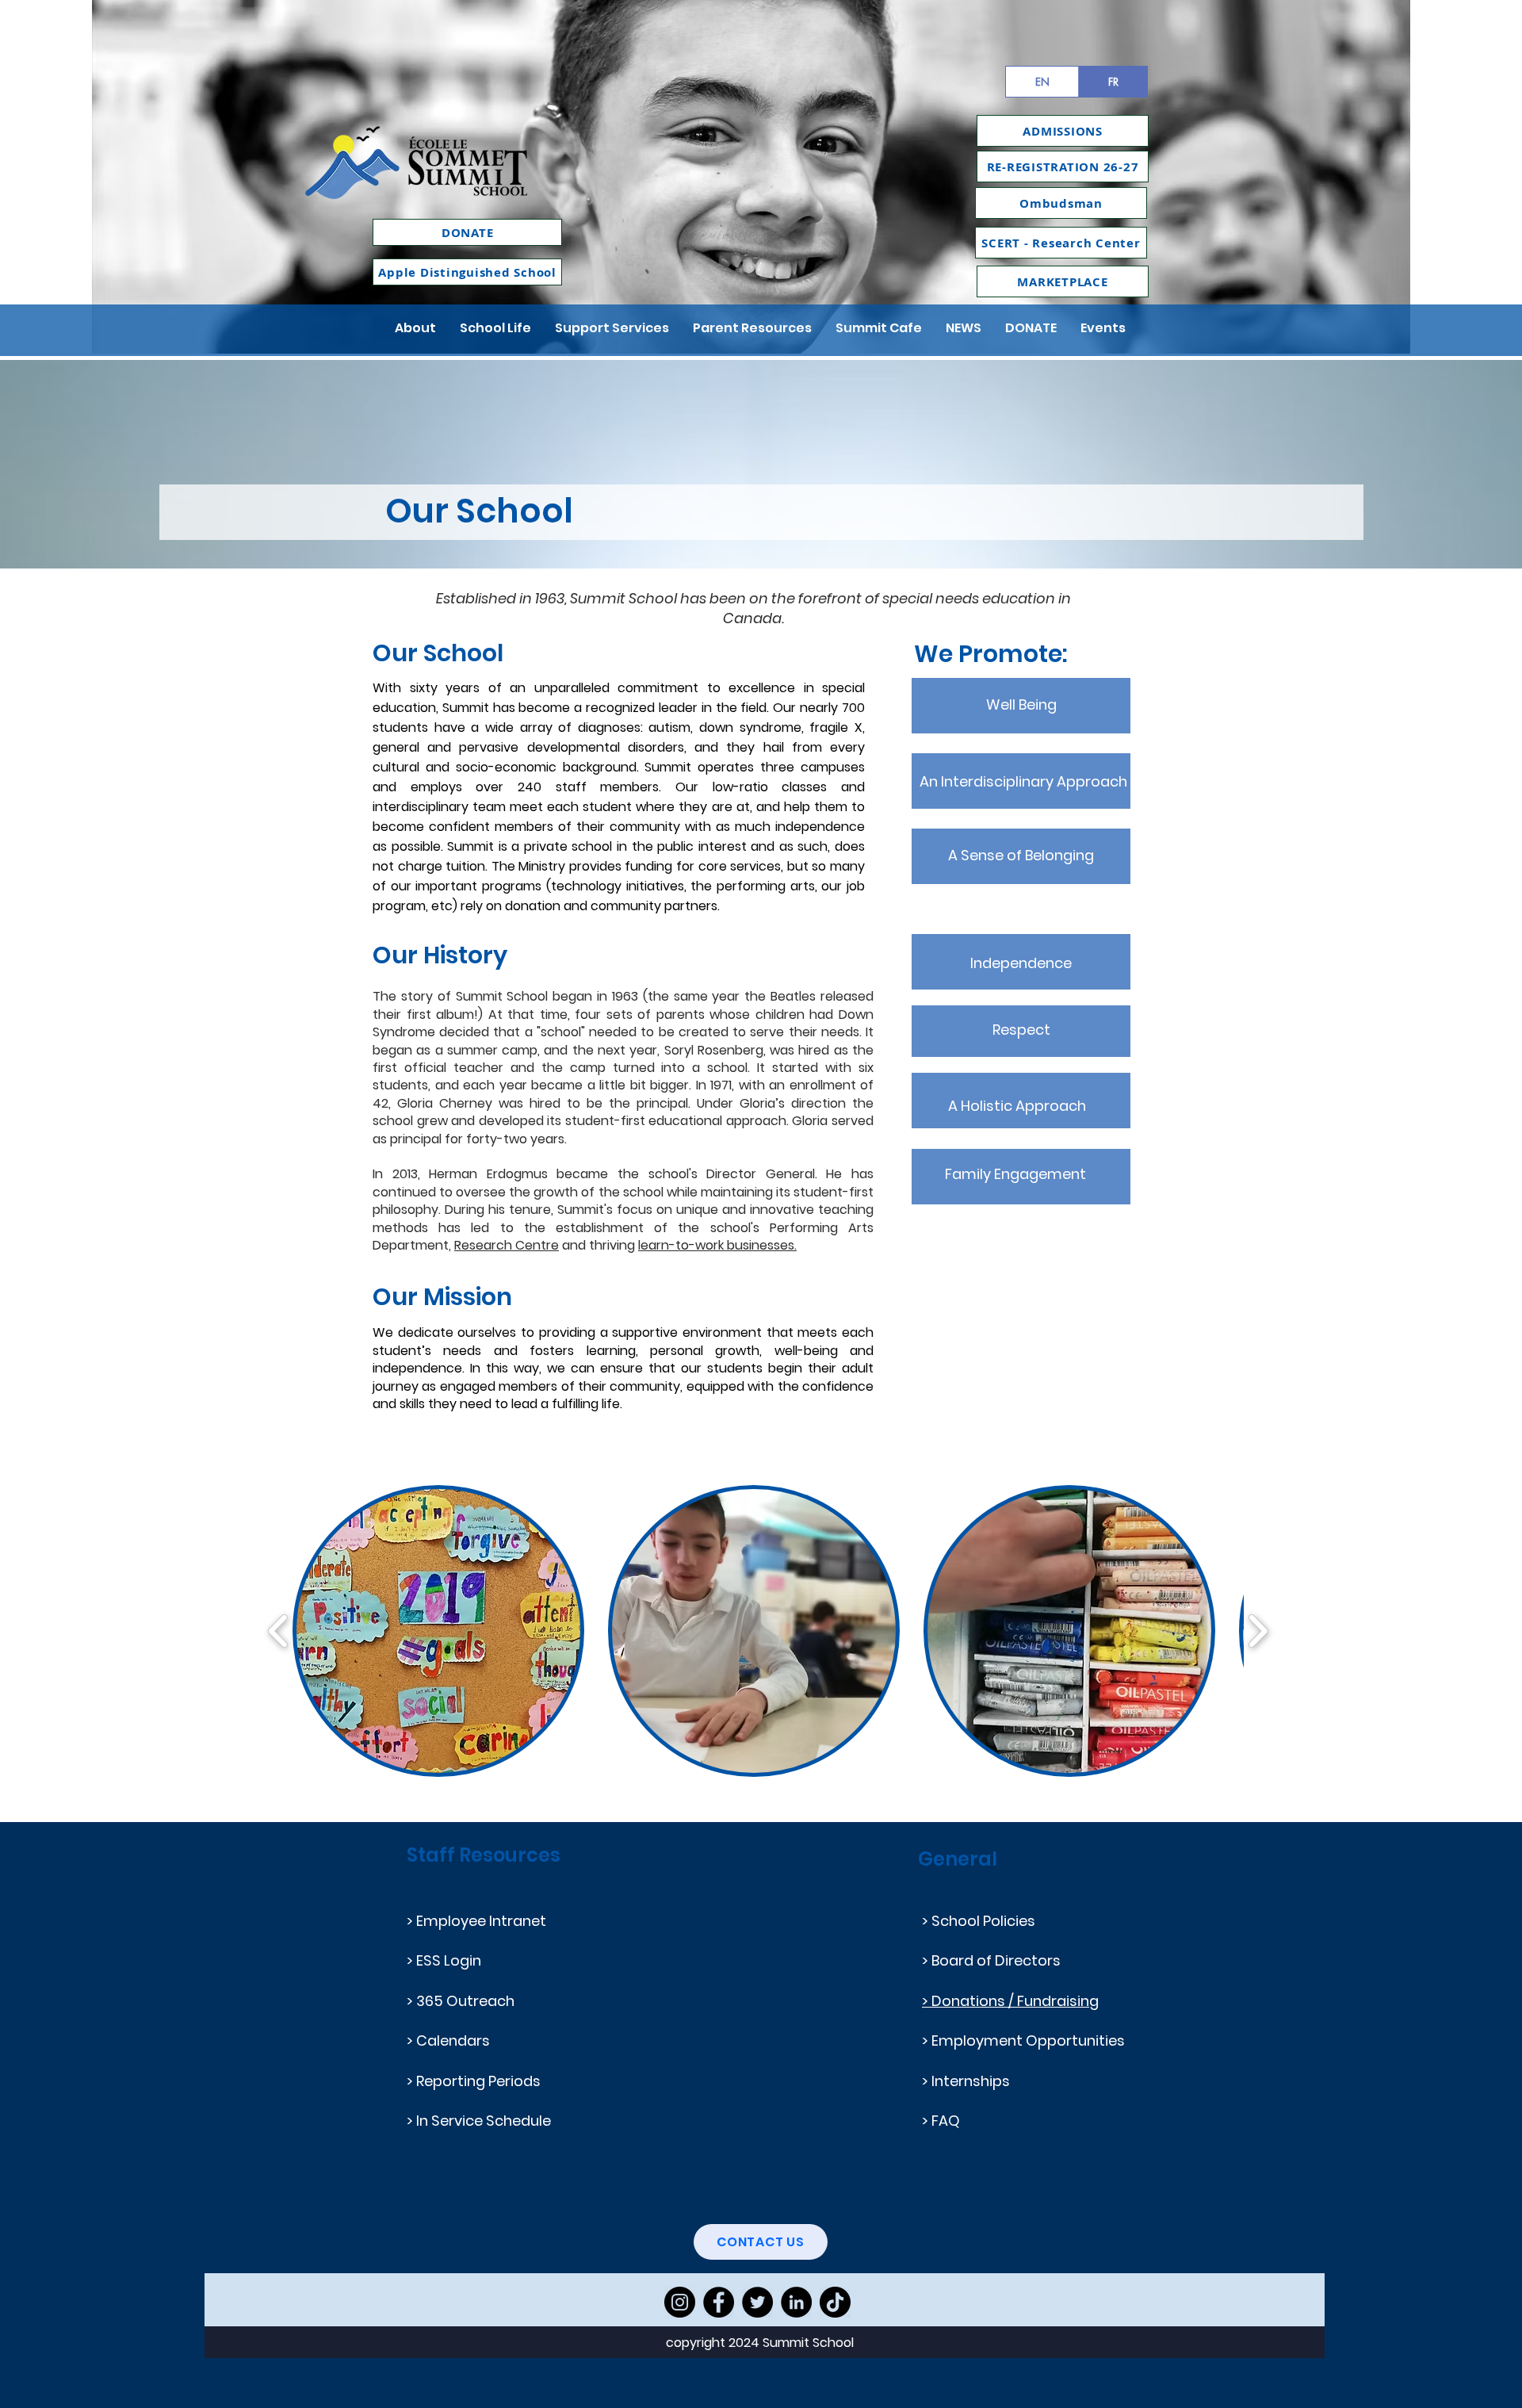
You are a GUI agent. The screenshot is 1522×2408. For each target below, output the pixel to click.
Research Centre (507, 1245)
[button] (415, 328)
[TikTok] (835, 2302)
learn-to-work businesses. (717, 1245)
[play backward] (279, 1631)
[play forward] (1258, 1631)
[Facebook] (719, 2302)
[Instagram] (680, 2302)
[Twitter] (757, 2302)
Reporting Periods (478, 2081)
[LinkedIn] (796, 2302)
